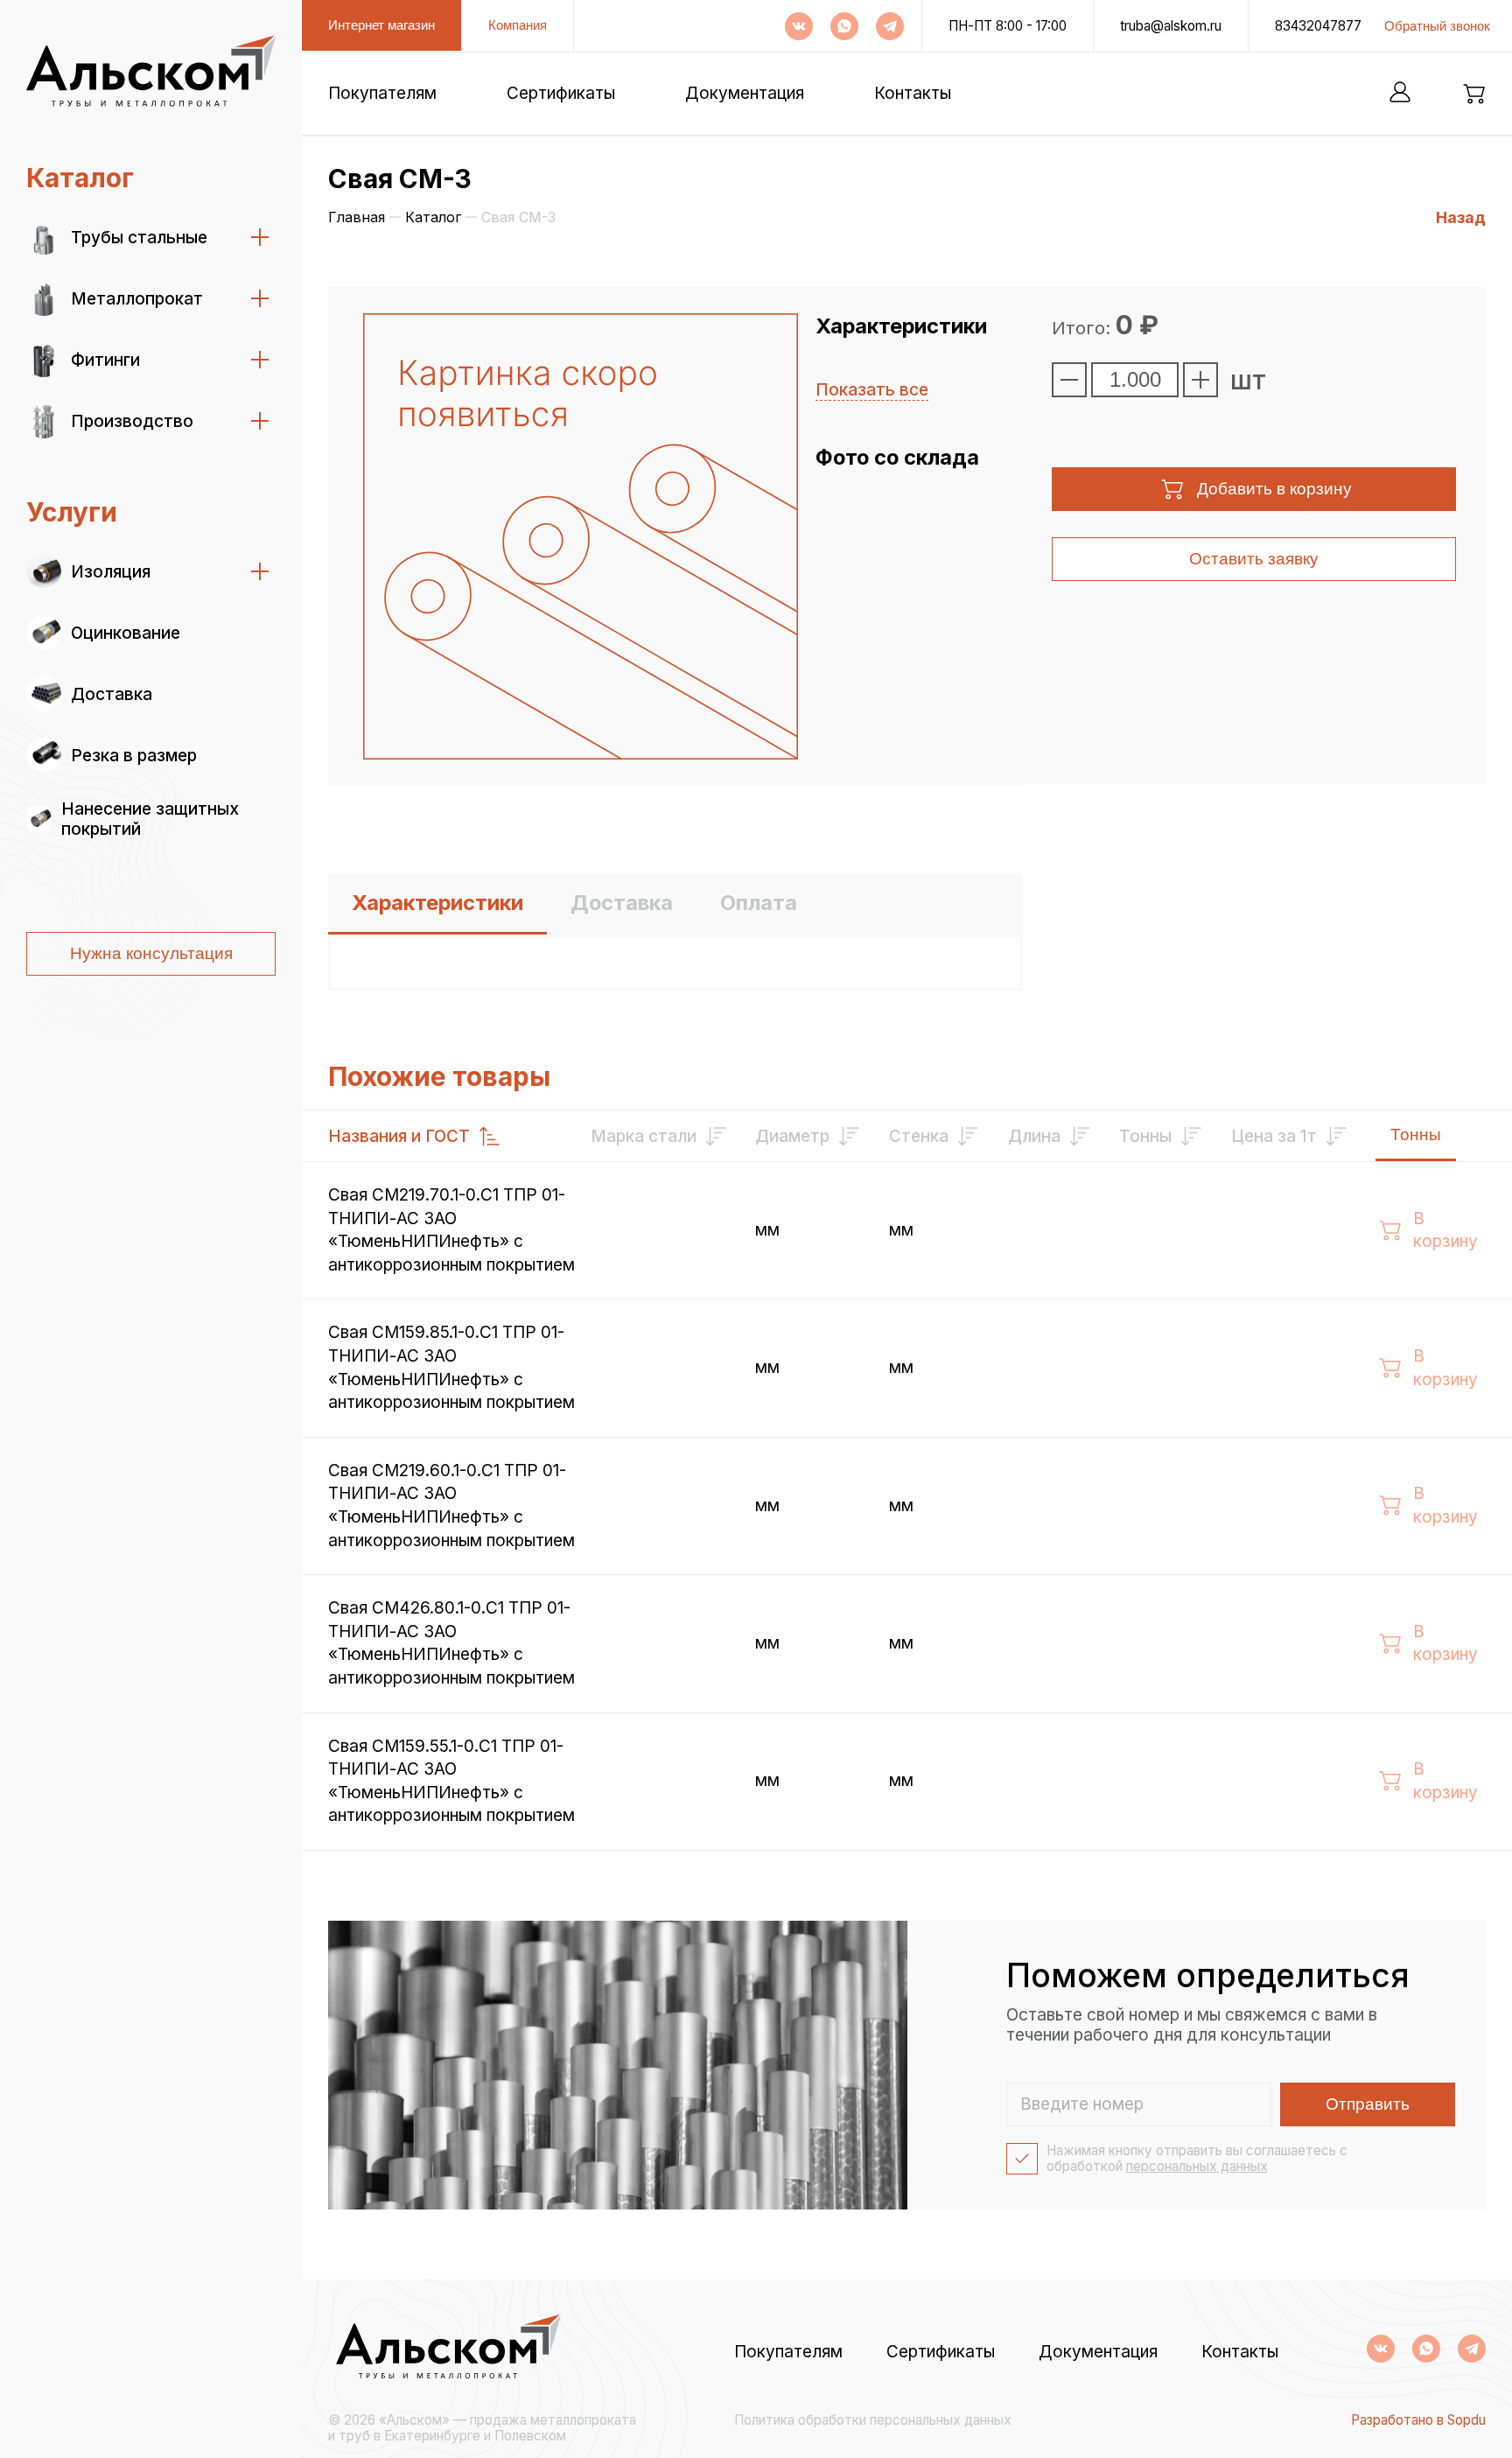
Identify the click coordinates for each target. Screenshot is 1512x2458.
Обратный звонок (1437, 26)
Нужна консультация (151, 953)
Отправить (1368, 2104)
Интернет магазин (381, 25)
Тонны (1416, 1134)
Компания (518, 25)
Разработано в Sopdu (1418, 2420)
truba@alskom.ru (1171, 26)
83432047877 (1318, 26)
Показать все (872, 390)
